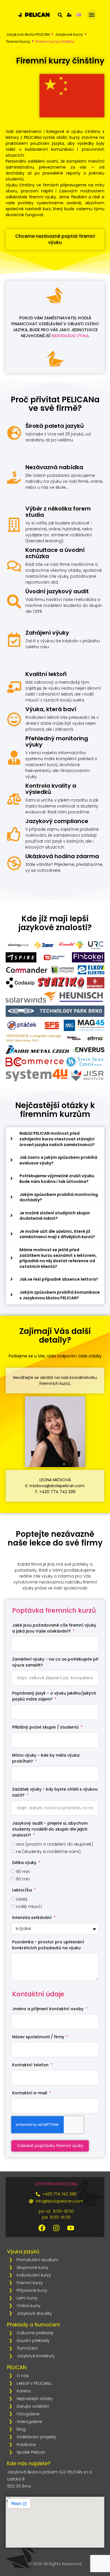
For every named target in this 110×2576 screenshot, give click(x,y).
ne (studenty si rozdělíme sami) (48, 1852)
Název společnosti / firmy (39, 2037)
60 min (23, 1879)
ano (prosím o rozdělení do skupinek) (55, 1844)
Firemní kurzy (18, 42)
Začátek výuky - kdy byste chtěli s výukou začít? (55, 1792)
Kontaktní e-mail (30, 2093)
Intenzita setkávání (32, 1918)
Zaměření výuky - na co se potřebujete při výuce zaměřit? (55, 1662)
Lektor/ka (23, 1890)
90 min (23, 1872)
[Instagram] (56, 2228)
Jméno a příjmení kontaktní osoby (48, 2009)
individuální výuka (70, 336)
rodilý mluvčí (29, 1907)
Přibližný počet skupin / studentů (46, 1727)
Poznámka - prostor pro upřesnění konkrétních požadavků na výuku (48, 1945)
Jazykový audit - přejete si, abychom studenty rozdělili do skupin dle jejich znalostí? (50, 1829)
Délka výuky (25, 1863)
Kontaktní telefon (31, 2065)
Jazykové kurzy (69, 34)
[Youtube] (71, 2228)
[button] (92, 15)
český (22, 1899)
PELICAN (17, 2367)
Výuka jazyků (23, 2251)
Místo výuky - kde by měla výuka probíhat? (46, 1758)
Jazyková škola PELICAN (28, 34)
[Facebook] (42, 2228)
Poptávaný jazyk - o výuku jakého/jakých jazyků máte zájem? (54, 1696)
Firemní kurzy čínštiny (55, 42)
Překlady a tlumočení (33, 2325)
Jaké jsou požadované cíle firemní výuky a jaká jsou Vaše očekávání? (54, 1628)
